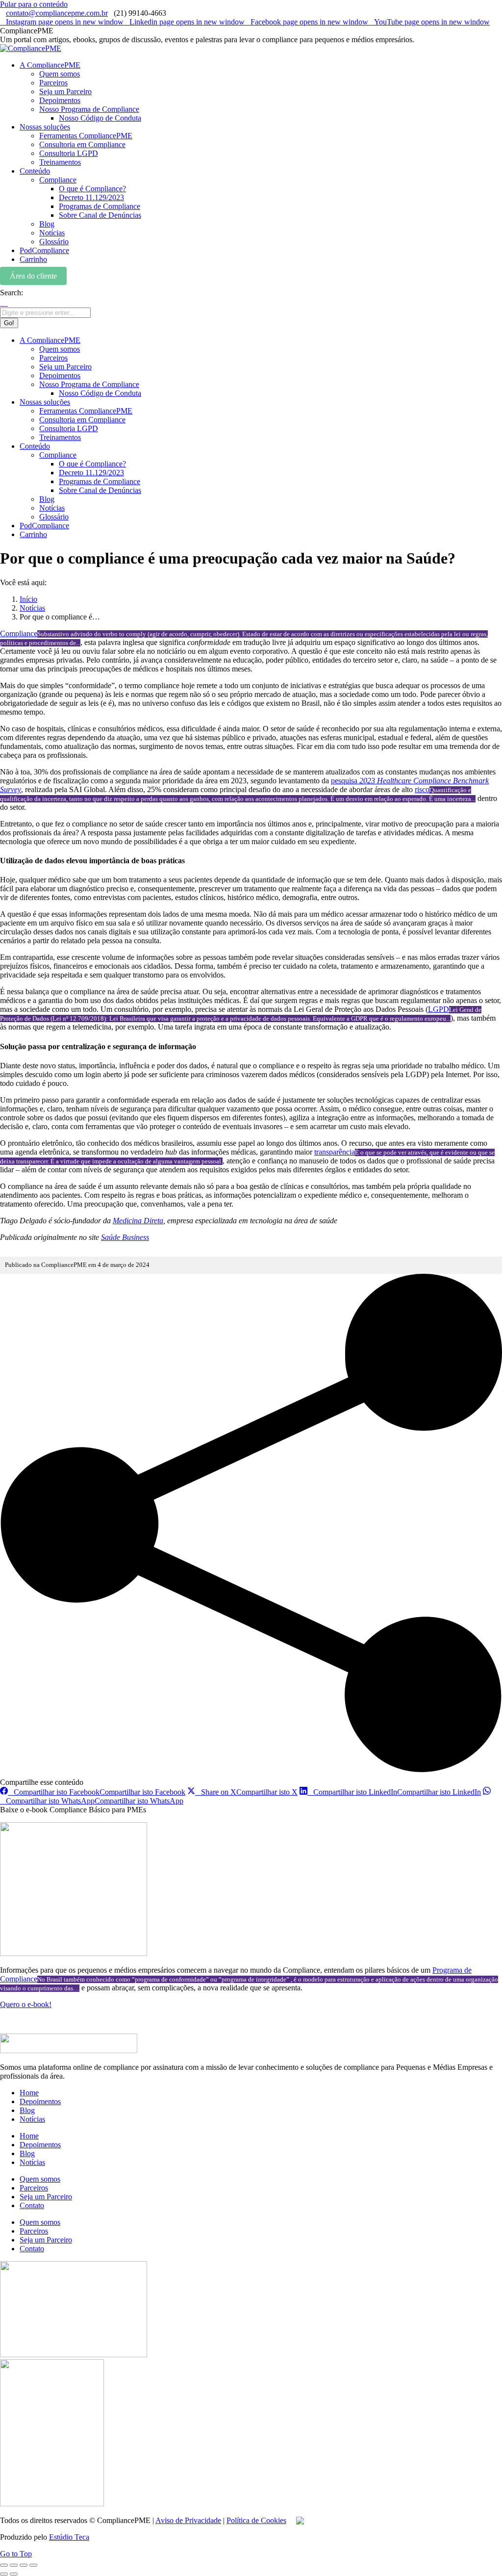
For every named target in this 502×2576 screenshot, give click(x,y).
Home (29, 2093)
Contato (32, 2205)
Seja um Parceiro (46, 2197)
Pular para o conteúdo (34, 4)
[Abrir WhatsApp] (477, 2551)
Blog (27, 2110)
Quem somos (40, 2179)
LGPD (439, 1009)
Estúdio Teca (69, 2537)
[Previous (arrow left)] (4, 2574)
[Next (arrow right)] (14, 2574)
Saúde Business (125, 1237)
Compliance (19, 633)
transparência (335, 1152)
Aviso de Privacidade (188, 2520)
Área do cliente (33, 276)
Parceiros (34, 2188)
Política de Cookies (256, 2520)
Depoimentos (40, 2101)
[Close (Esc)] (4, 2565)
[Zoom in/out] (33, 2565)
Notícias (32, 2119)
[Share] (14, 2565)
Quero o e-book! (26, 2004)
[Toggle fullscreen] (24, 2565)
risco (422, 789)
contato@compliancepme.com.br (57, 13)
